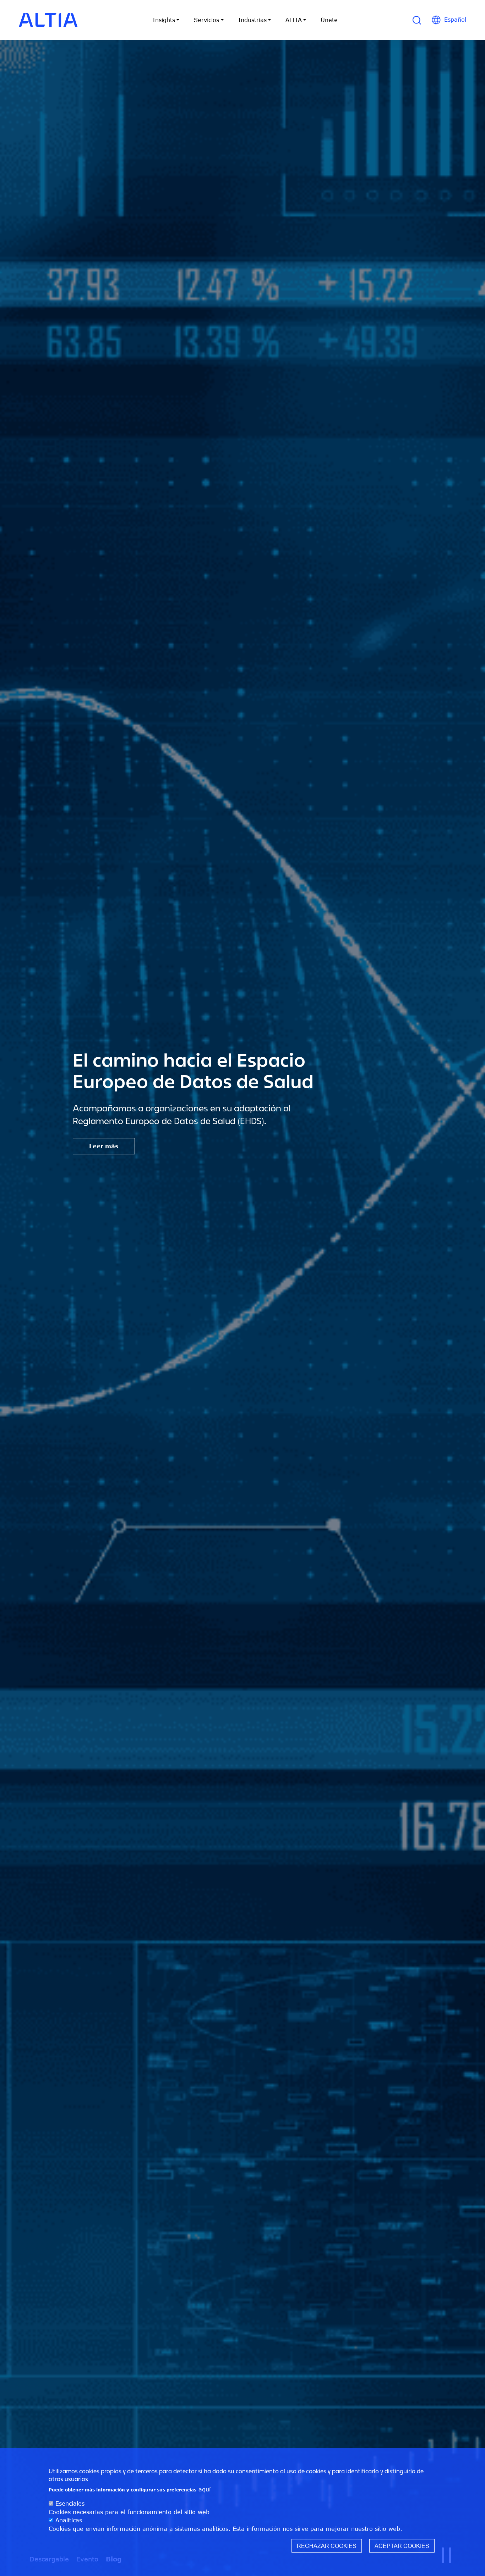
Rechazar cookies (327, 2546)
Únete (329, 20)
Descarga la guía (115, 1146)
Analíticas (69, 2521)
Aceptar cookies (402, 2546)
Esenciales (70, 2503)
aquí (205, 2489)
